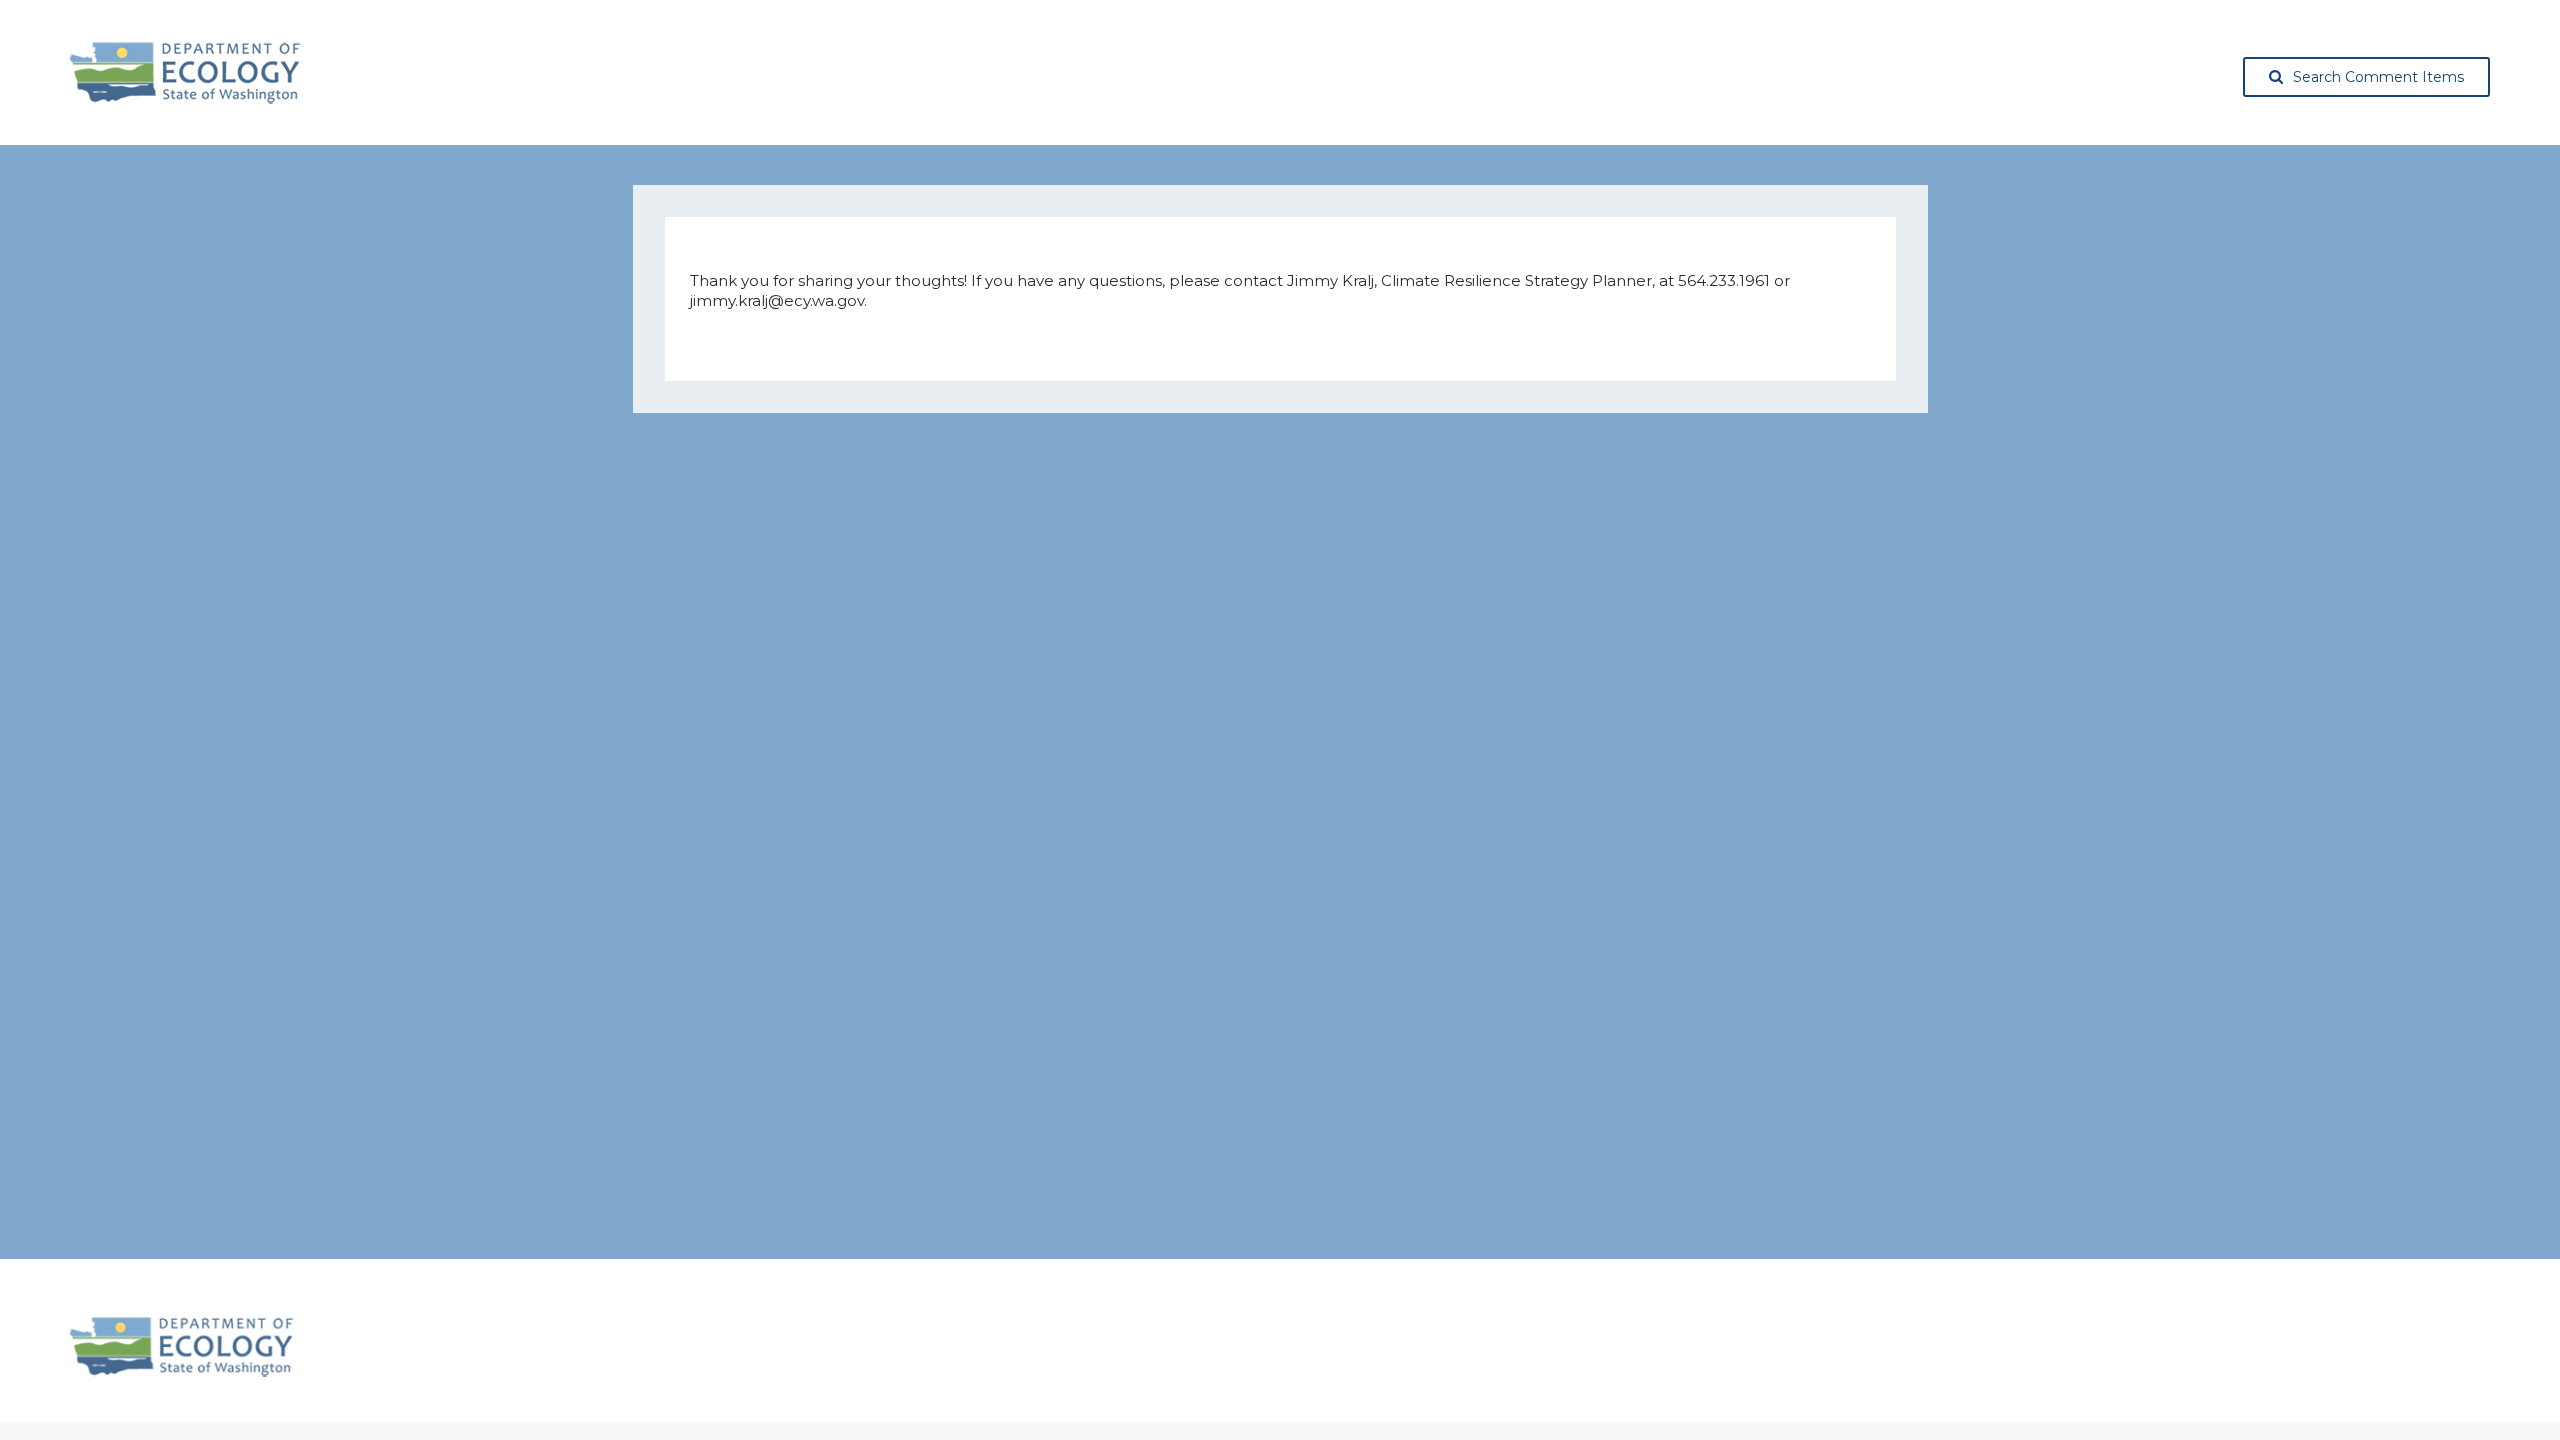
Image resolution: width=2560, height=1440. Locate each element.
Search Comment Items (2378, 77)
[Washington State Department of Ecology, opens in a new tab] (185, 73)
